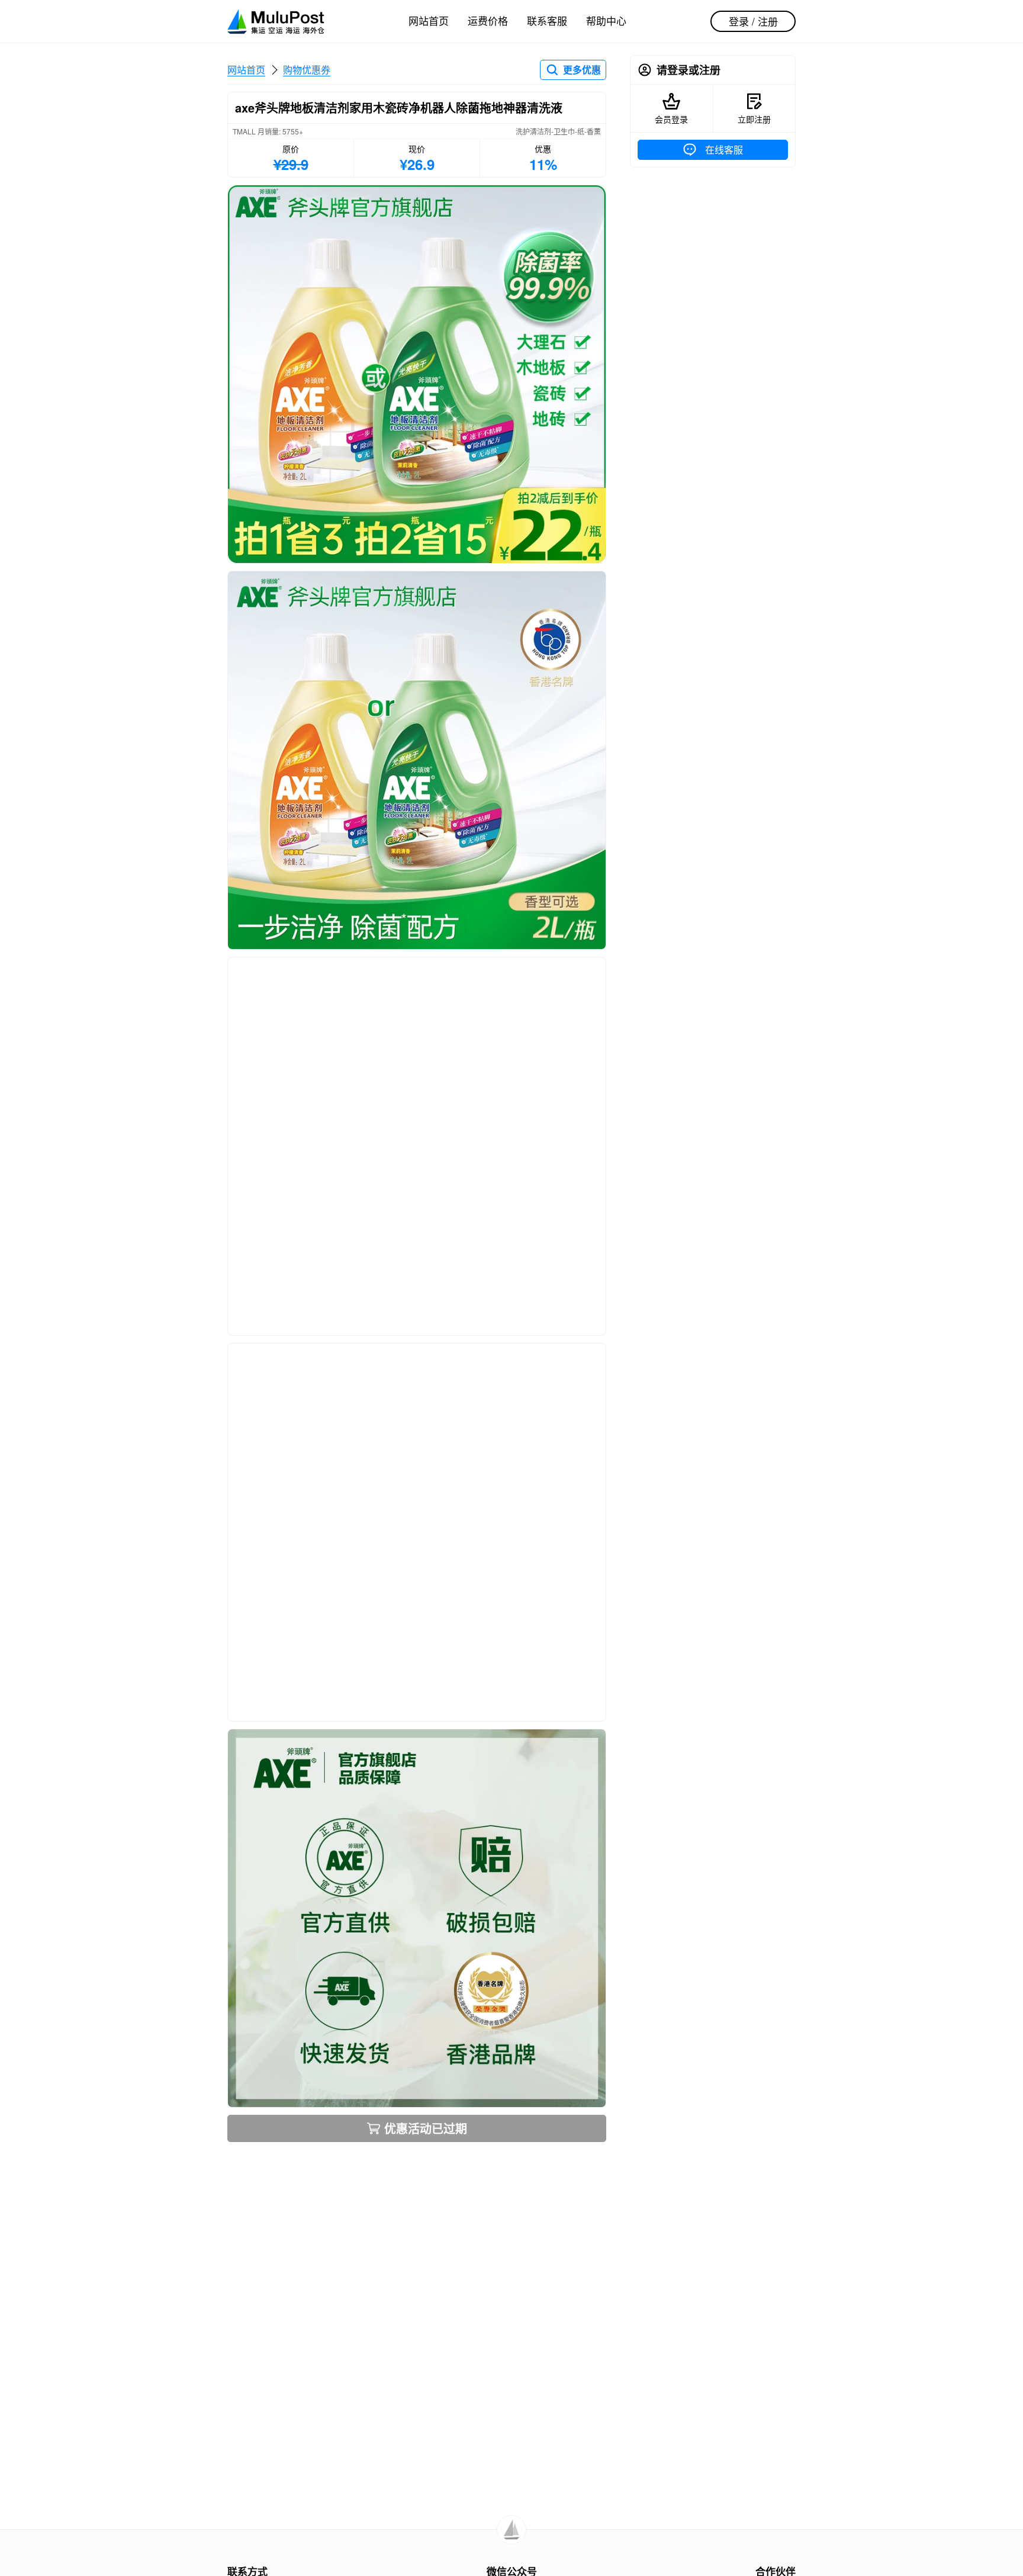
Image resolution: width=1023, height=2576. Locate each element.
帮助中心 (606, 20)
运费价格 (488, 20)
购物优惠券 (307, 70)
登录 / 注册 (753, 21)
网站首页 (429, 20)
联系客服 (547, 20)
